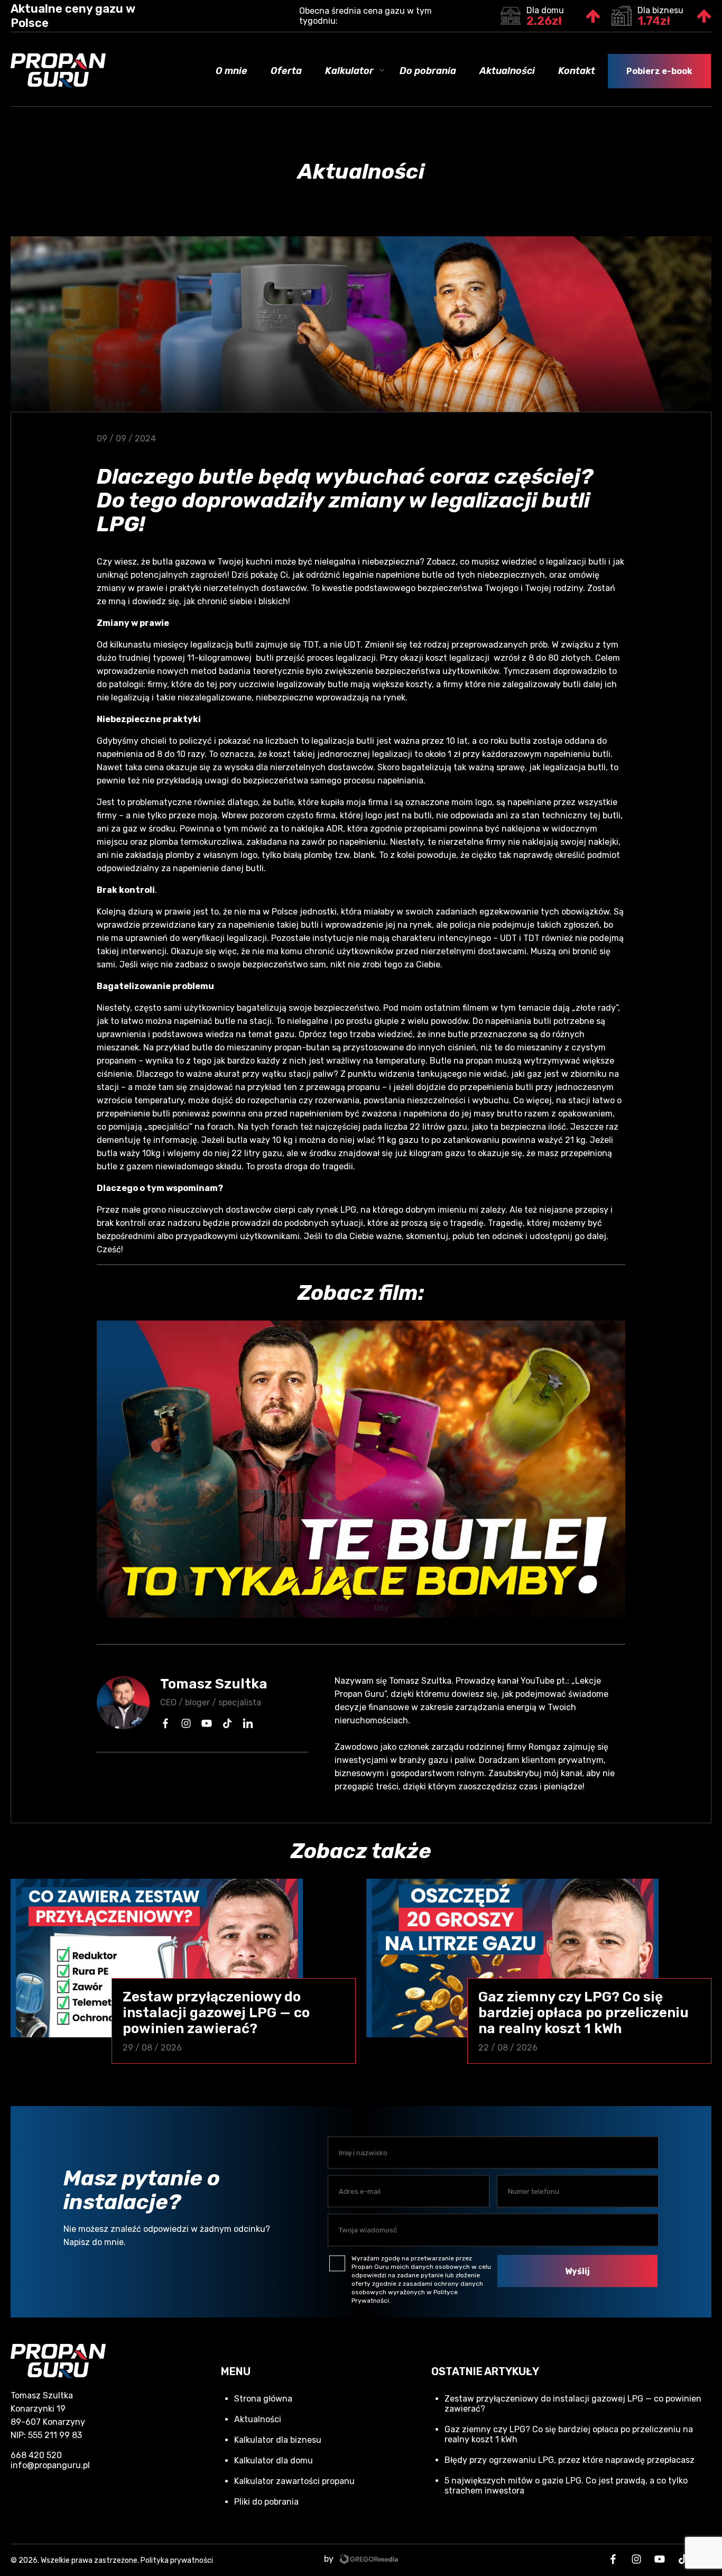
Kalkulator (349, 71)
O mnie (232, 71)
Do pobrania (428, 71)
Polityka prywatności (177, 2560)
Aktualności (507, 71)
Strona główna (263, 2399)
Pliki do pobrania (266, 2502)
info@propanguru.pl (50, 2465)
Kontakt (577, 71)
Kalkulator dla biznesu (278, 2440)
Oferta (286, 71)
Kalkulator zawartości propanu (294, 2481)
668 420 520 (36, 2455)
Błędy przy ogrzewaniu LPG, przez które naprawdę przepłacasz (570, 2460)
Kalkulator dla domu (274, 2460)
